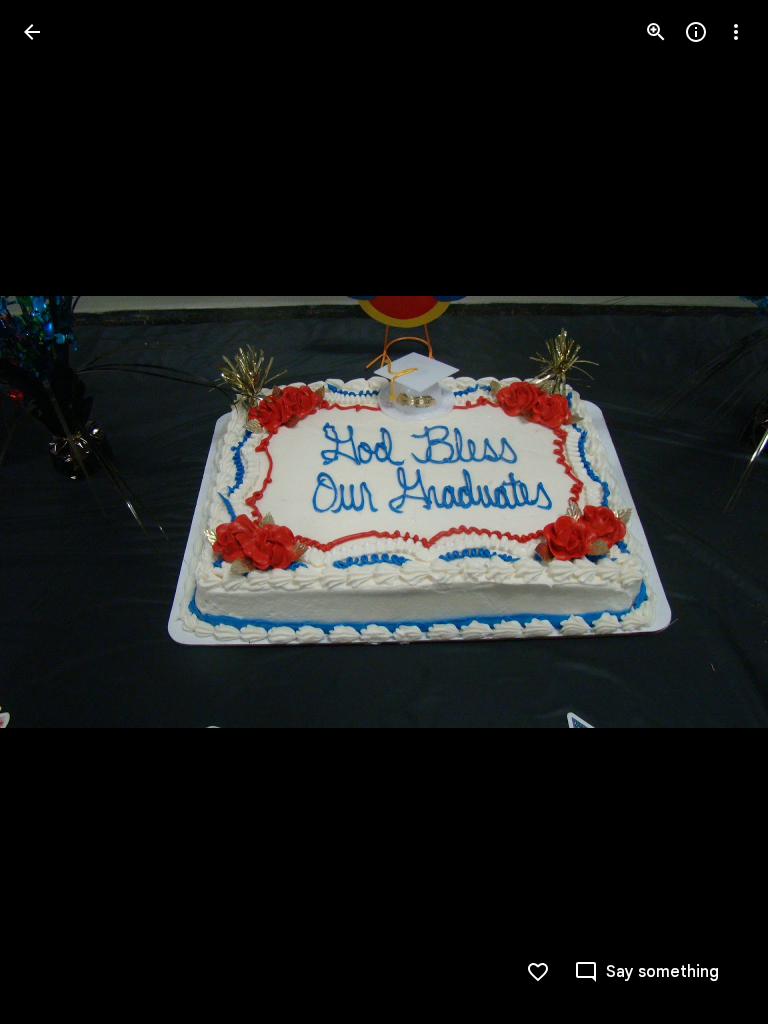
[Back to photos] (32, 32)
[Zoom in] (656, 32)
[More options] (736, 32)
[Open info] (696, 32)
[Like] (538, 972)
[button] (712, 512)
